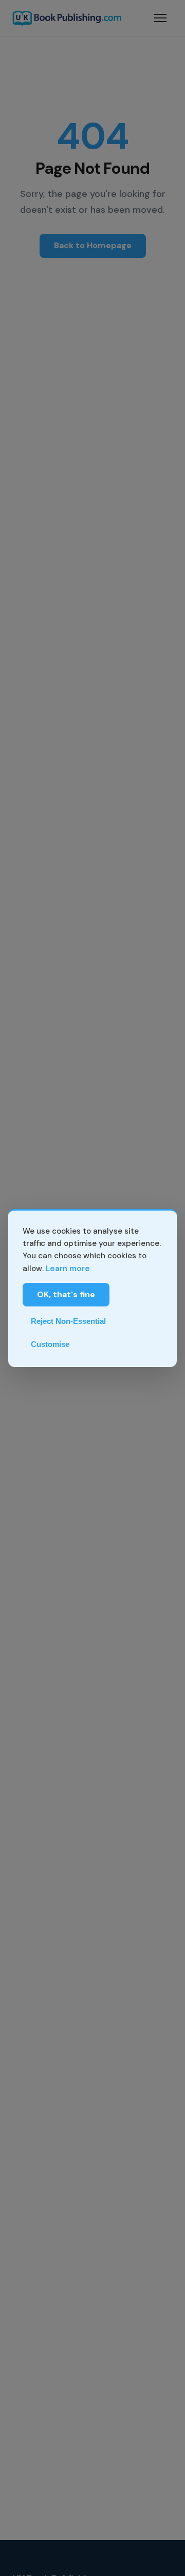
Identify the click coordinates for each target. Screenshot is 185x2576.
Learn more (68, 1269)
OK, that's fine (66, 1294)
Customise (50, 1344)
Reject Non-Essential (68, 1321)
